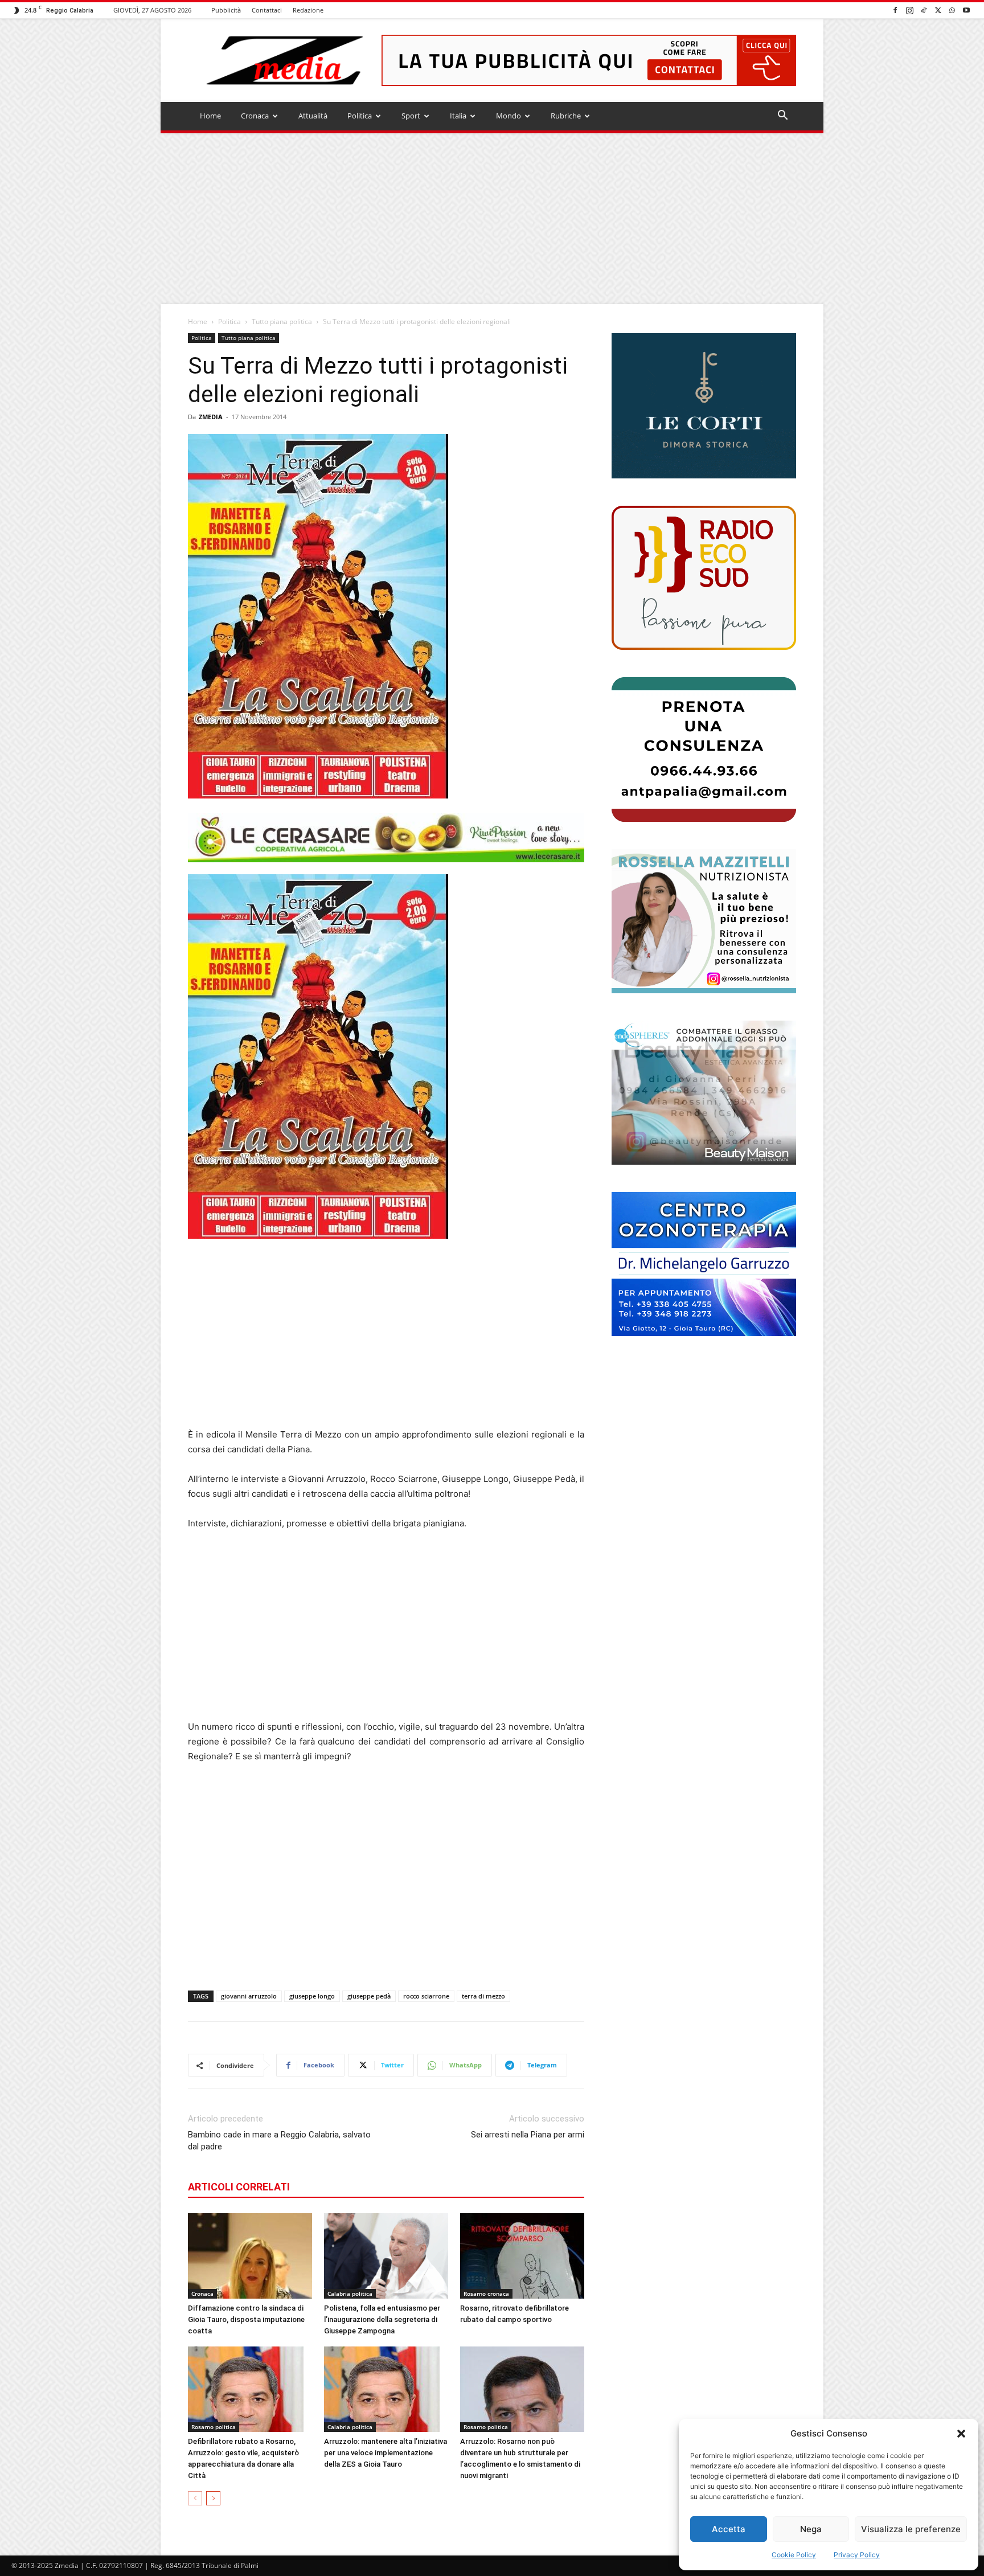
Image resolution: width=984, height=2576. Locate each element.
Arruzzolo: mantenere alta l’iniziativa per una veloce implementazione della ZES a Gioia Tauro (386, 2453)
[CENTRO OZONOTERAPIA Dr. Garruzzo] (704, 1264)
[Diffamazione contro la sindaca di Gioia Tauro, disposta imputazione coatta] (250, 2256)
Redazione (308, 10)
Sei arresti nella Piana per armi (528, 2135)
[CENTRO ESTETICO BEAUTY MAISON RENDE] (704, 1093)
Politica (360, 116)
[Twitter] (938, 10)
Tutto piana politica (282, 322)
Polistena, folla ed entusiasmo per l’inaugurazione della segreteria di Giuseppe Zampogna (382, 2319)
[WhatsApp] (952, 10)
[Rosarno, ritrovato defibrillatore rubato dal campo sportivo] (522, 2256)
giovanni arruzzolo (249, 1996)
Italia (458, 116)
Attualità (313, 116)
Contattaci (267, 10)
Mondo (509, 116)
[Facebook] (895, 10)
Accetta (729, 2529)
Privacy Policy (857, 2555)
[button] (961, 2434)
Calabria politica (350, 2294)
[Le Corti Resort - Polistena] (704, 406)
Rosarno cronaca (486, 2294)
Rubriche (566, 116)
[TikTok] (924, 10)
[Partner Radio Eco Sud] (704, 578)
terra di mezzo (483, 1996)
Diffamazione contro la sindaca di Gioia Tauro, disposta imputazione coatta (246, 2319)
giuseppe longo (312, 1996)
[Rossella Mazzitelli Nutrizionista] (704, 921)
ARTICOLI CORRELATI (239, 2187)
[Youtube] (966, 10)
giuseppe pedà (369, 1996)
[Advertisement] (492, 219)
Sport (411, 116)
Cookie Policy (794, 2555)
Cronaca (255, 116)
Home (210, 116)
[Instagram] (909, 10)
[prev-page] (195, 2498)
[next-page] (213, 2498)
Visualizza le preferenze (911, 2529)
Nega (811, 2529)
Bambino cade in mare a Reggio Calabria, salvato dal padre (279, 2141)
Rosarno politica (214, 2427)
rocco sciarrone (426, 1996)
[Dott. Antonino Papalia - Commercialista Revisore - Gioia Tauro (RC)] (704, 749)
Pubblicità (226, 10)
